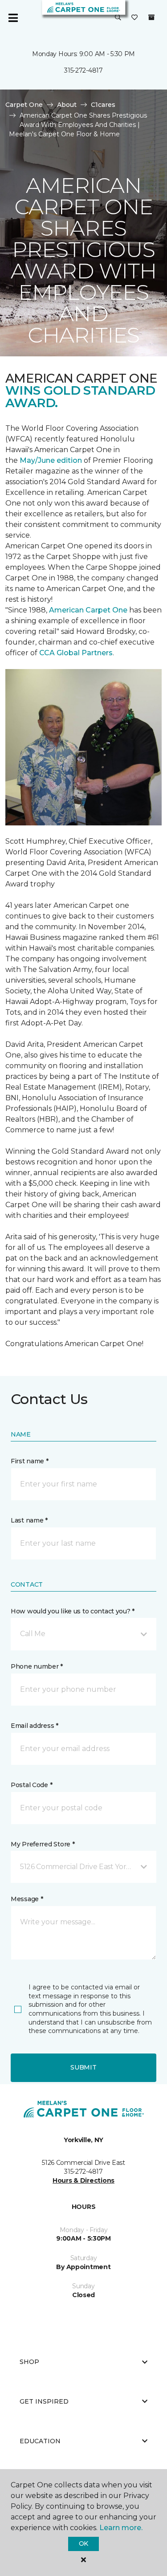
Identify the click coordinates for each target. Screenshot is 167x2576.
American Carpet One (88, 610)
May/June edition (51, 460)
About (67, 105)
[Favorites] (134, 18)
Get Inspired (44, 2401)
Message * (27, 1899)
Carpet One (24, 105)
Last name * (29, 1520)
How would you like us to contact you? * (73, 1611)
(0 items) (151, 17)
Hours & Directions (83, 2180)
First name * (30, 1461)
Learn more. (121, 2528)
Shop (29, 2362)
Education (40, 2441)
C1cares (103, 105)
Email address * (35, 1726)
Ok (83, 2543)
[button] (118, 18)
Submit (83, 2067)
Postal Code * (31, 1785)
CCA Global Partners (76, 653)
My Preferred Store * (43, 1844)
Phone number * (37, 1666)
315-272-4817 (83, 70)
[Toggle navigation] (13, 18)
